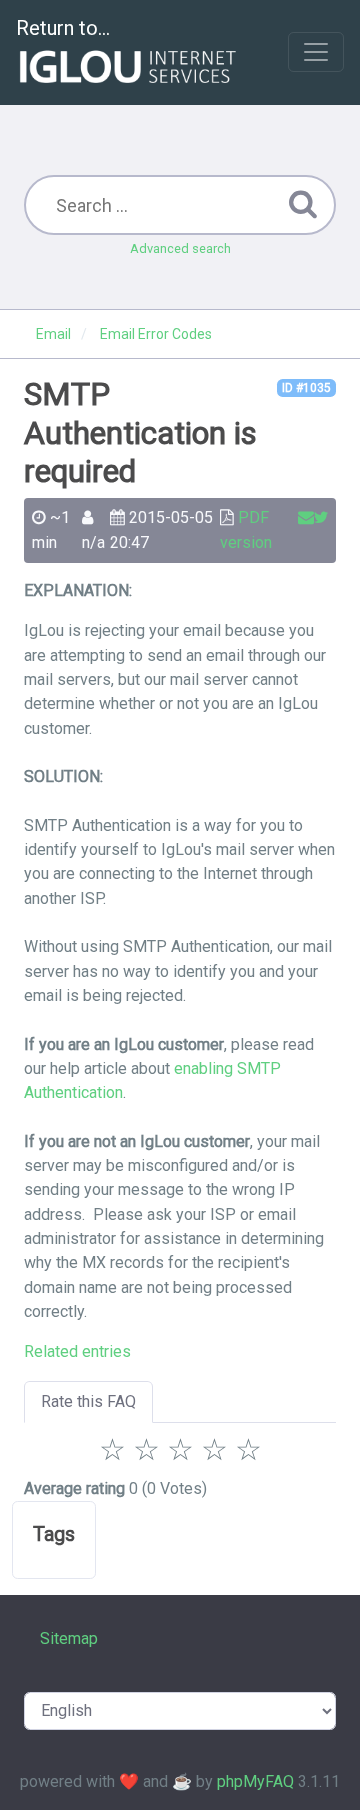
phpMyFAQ (255, 1781)
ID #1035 (306, 388)
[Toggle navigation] (316, 52)
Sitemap (69, 1638)
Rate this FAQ (88, 1401)
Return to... (63, 28)
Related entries (77, 1351)
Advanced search (180, 248)
